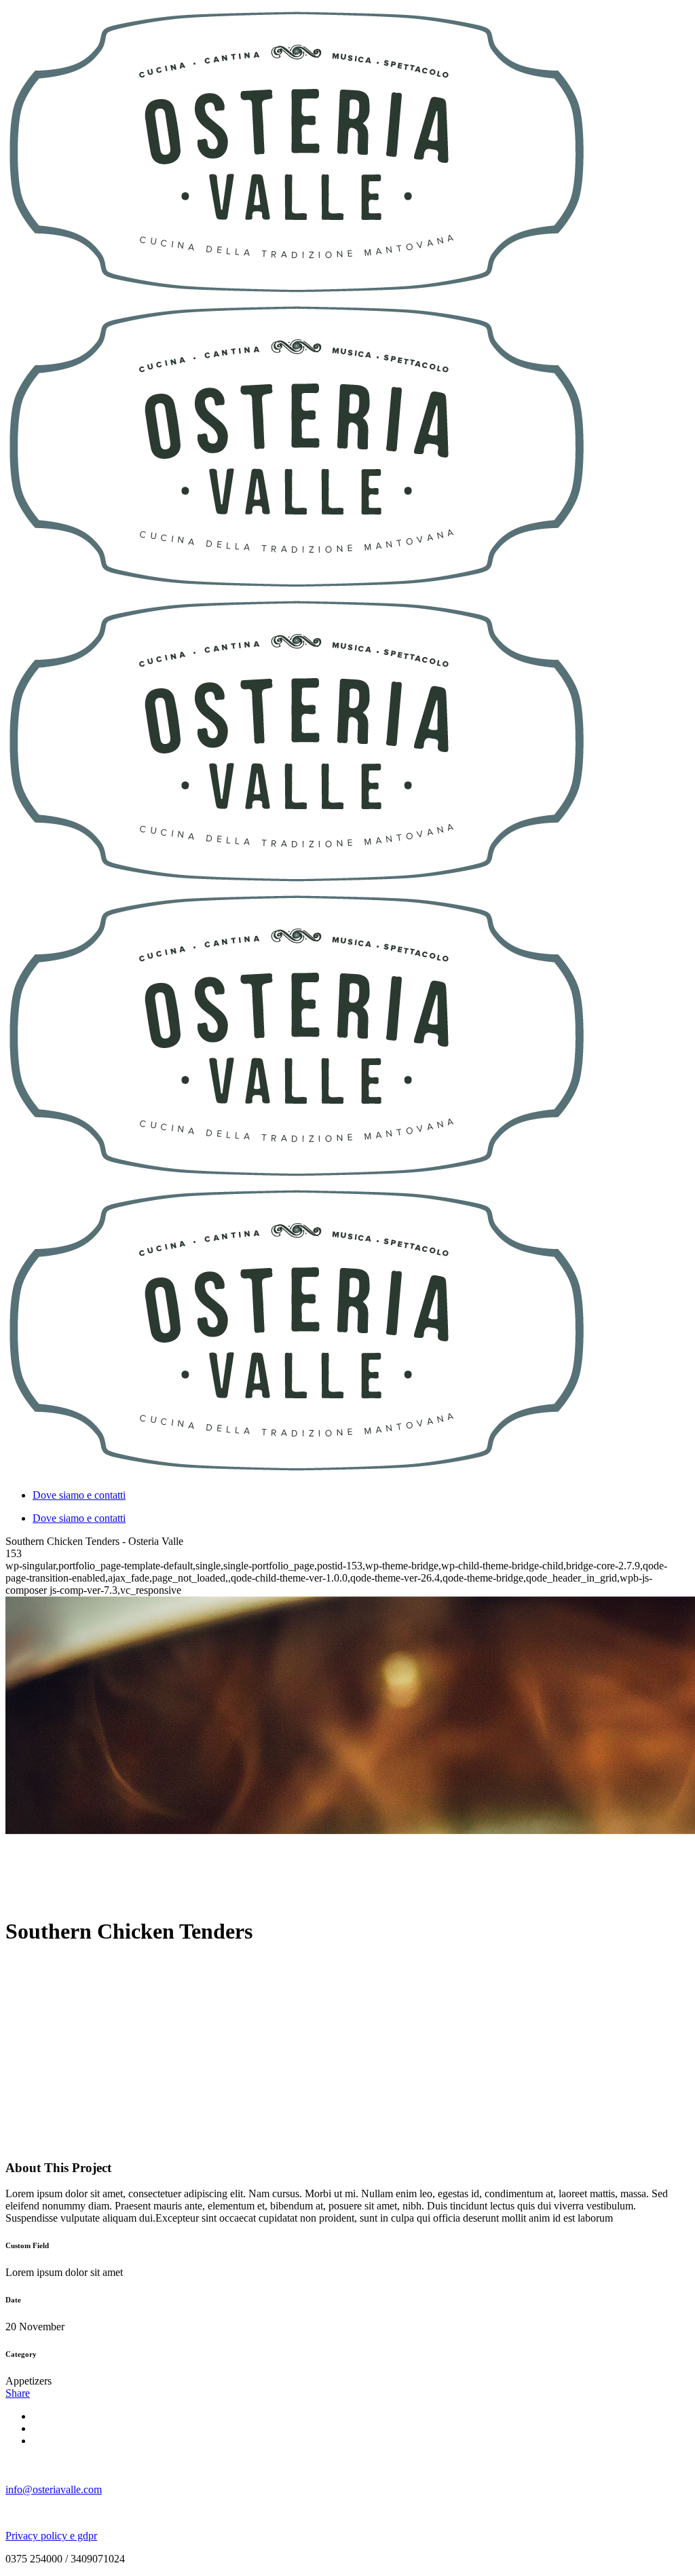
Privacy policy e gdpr (51, 2536)
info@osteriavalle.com (54, 2489)
